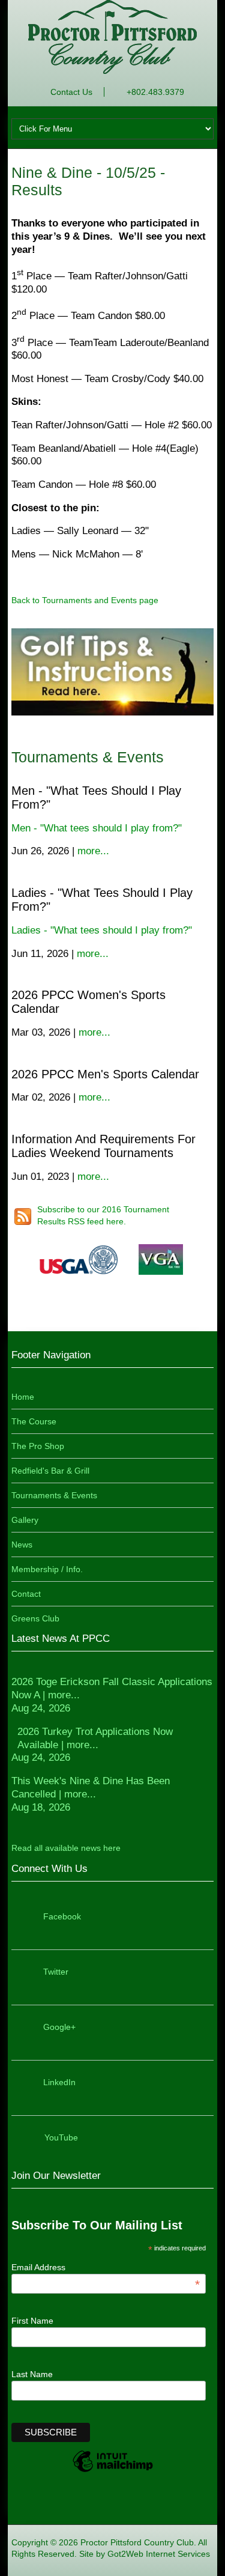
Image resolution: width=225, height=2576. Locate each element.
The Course (34, 1421)
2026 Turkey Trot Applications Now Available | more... (92, 1745)
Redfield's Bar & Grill (50, 1471)
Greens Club (35, 1618)
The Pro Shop (38, 1446)
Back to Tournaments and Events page (85, 600)
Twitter (56, 1972)
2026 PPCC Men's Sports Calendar (105, 1074)
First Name (32, 2321)
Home (23, 1397)
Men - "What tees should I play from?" (97, 828)
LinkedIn (59, 2082)
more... (93, 851)
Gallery (25, 1520)
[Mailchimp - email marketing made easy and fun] (113, 2471)
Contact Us (71, 92)
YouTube (61, 2137)
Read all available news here (66, 1848)
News (22, 1545)
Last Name (32, 2374)
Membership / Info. (47, 1569)
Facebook (62, 1916)
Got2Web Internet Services (159, 2554)
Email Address (106, 2267)
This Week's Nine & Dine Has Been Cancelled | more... (91, 1794)
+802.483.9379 (155, 92)
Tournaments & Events (54, 1495)
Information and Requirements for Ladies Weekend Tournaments (103, 1146)
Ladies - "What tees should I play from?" (102, 930)
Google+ (59, 2027)
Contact (26, 1594)
